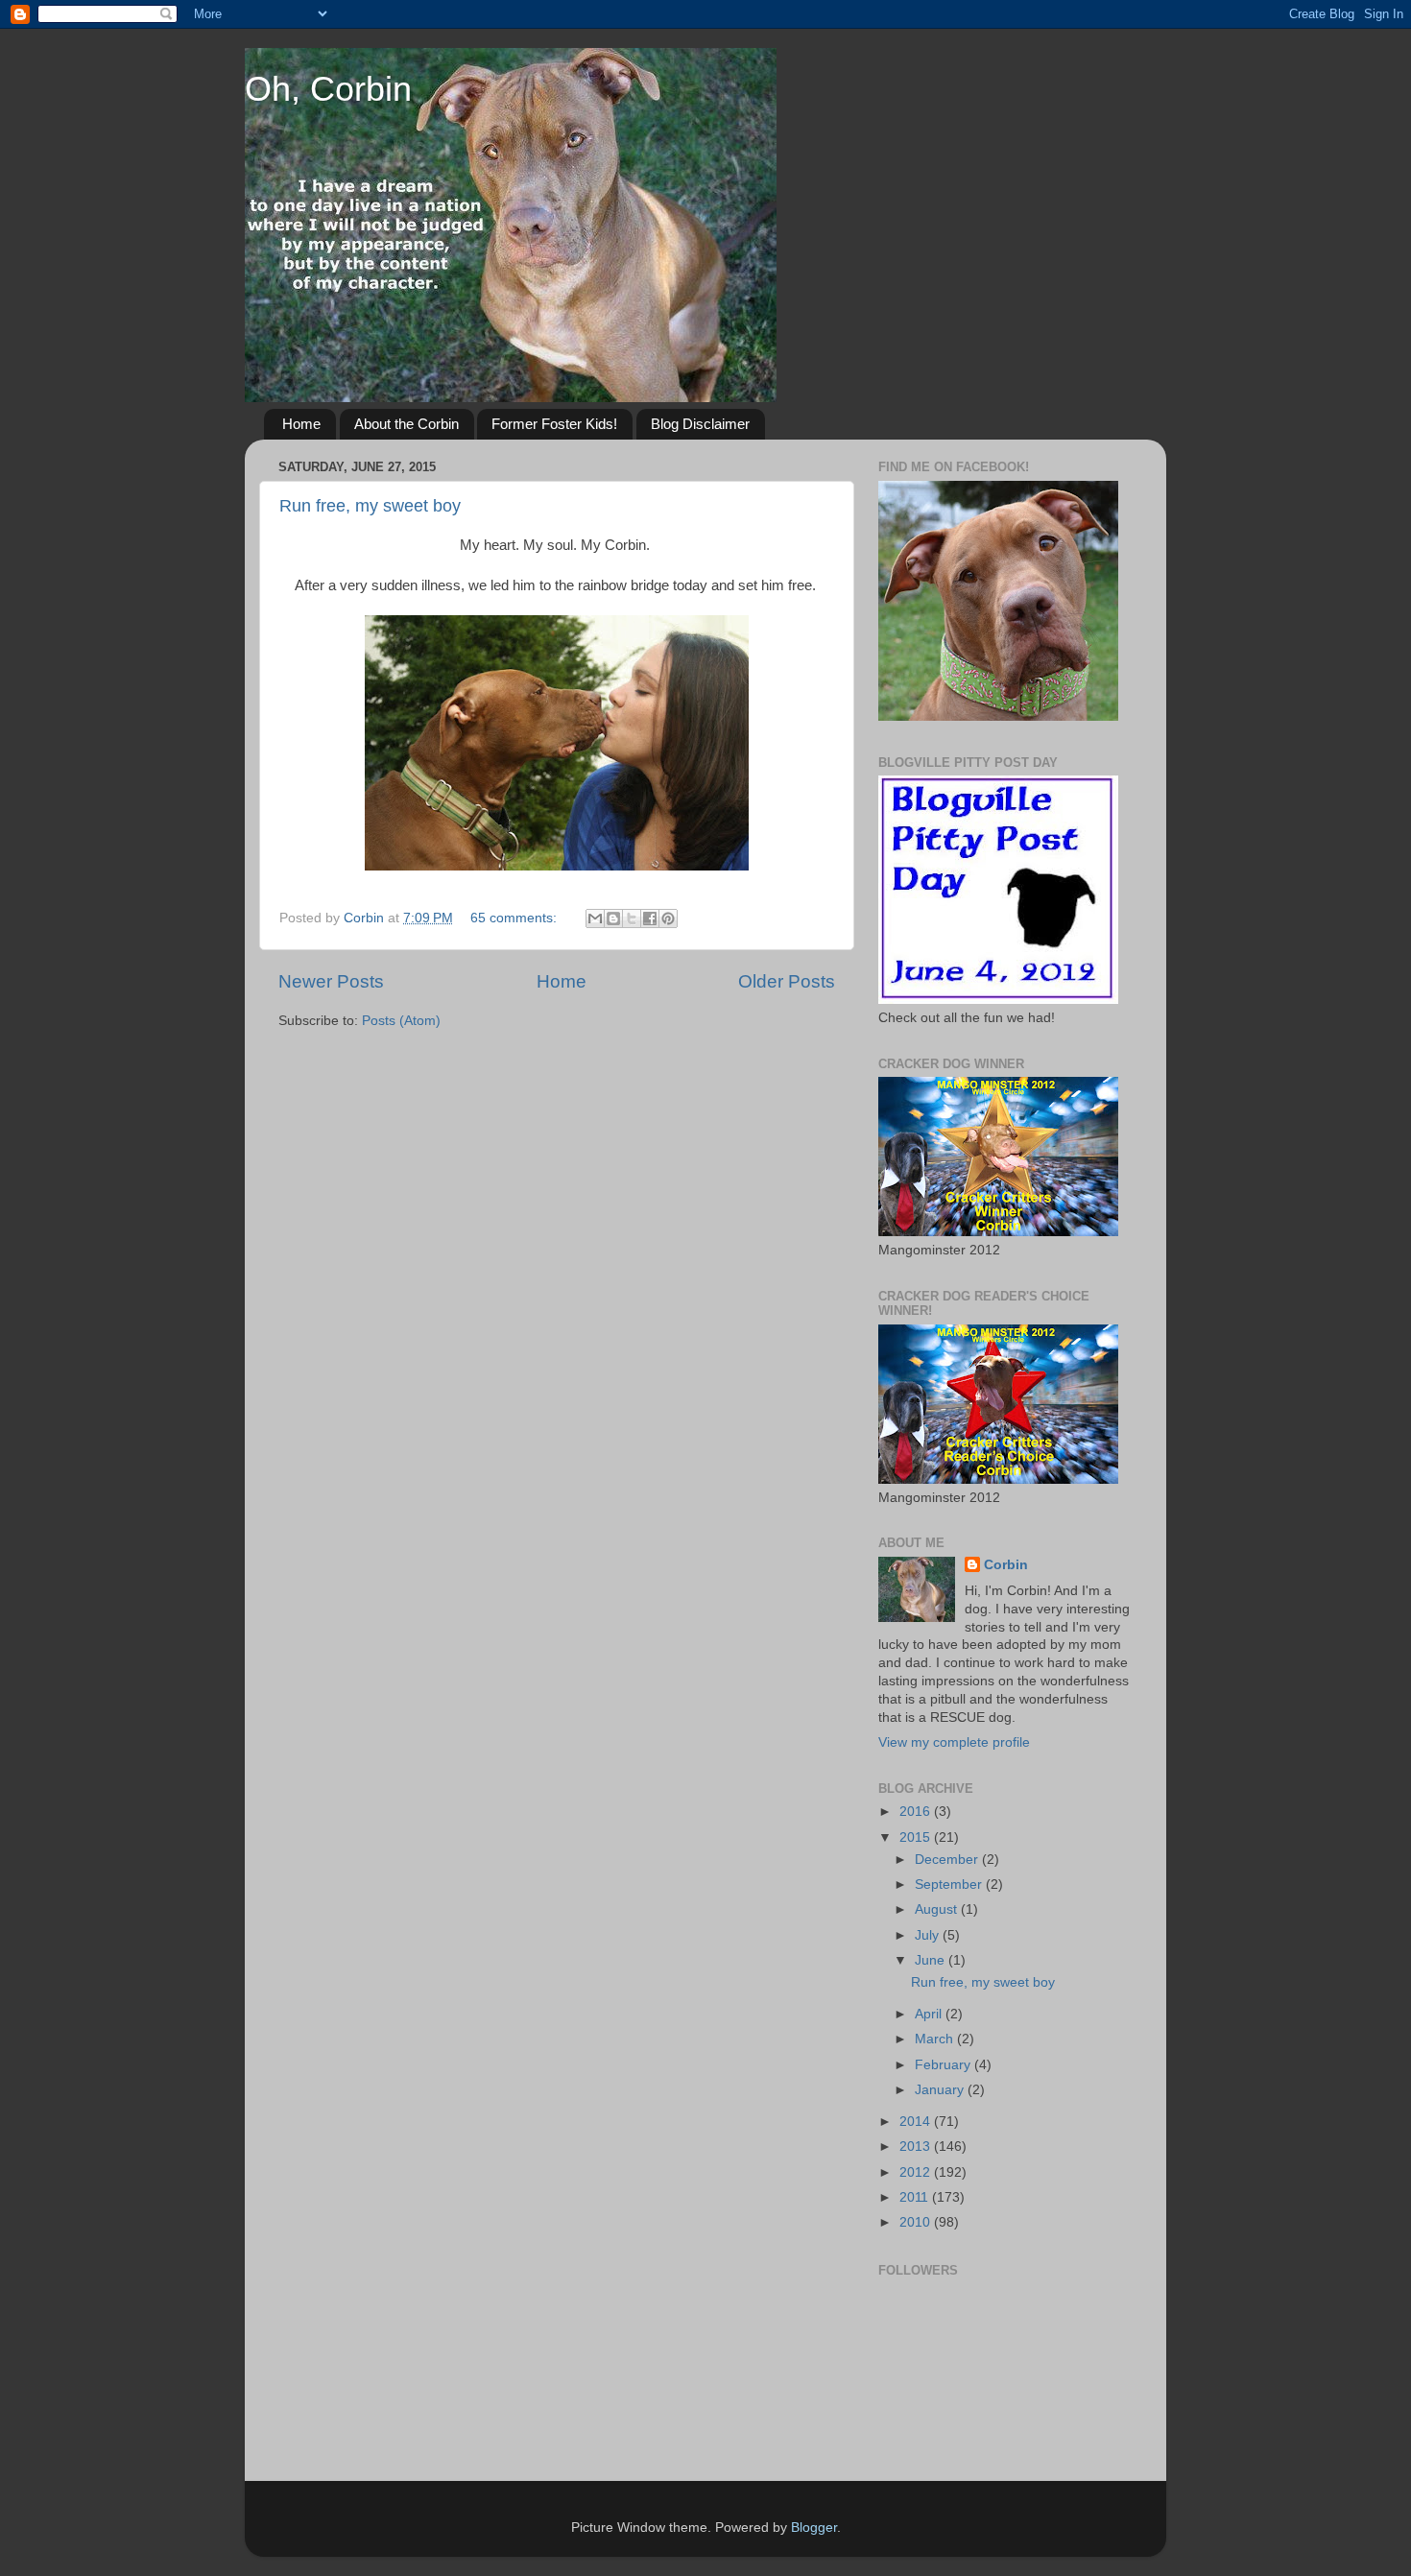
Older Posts (787, 981)
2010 (917, 2222)
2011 (916, 2197)
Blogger (814, 2528)
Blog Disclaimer (700, 424)
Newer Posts (331, 981)
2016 (917, 1812)
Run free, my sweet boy (370, 506)
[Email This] (595, 918)
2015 (917, 1837)
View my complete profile (954, 1742)
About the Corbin (407, 424)
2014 (917, 2122)
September (950, 1884)
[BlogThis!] (613, 918)
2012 (917, 2172)
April (930, 2014)
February (945, 2065)
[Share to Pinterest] (668, 918)
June (932, 1960)
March (936, 2039)
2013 (917, 2147)
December (948, 1860)
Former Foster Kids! (554, 424)
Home (301, 424)
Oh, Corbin (328, 89)
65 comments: (515, 918)
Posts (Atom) (401, 1021)
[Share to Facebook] (650, 918)
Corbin (1006, 1565)
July (929, 1935)
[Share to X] (632, 918)
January (941, 2090)
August (938, 1909)
